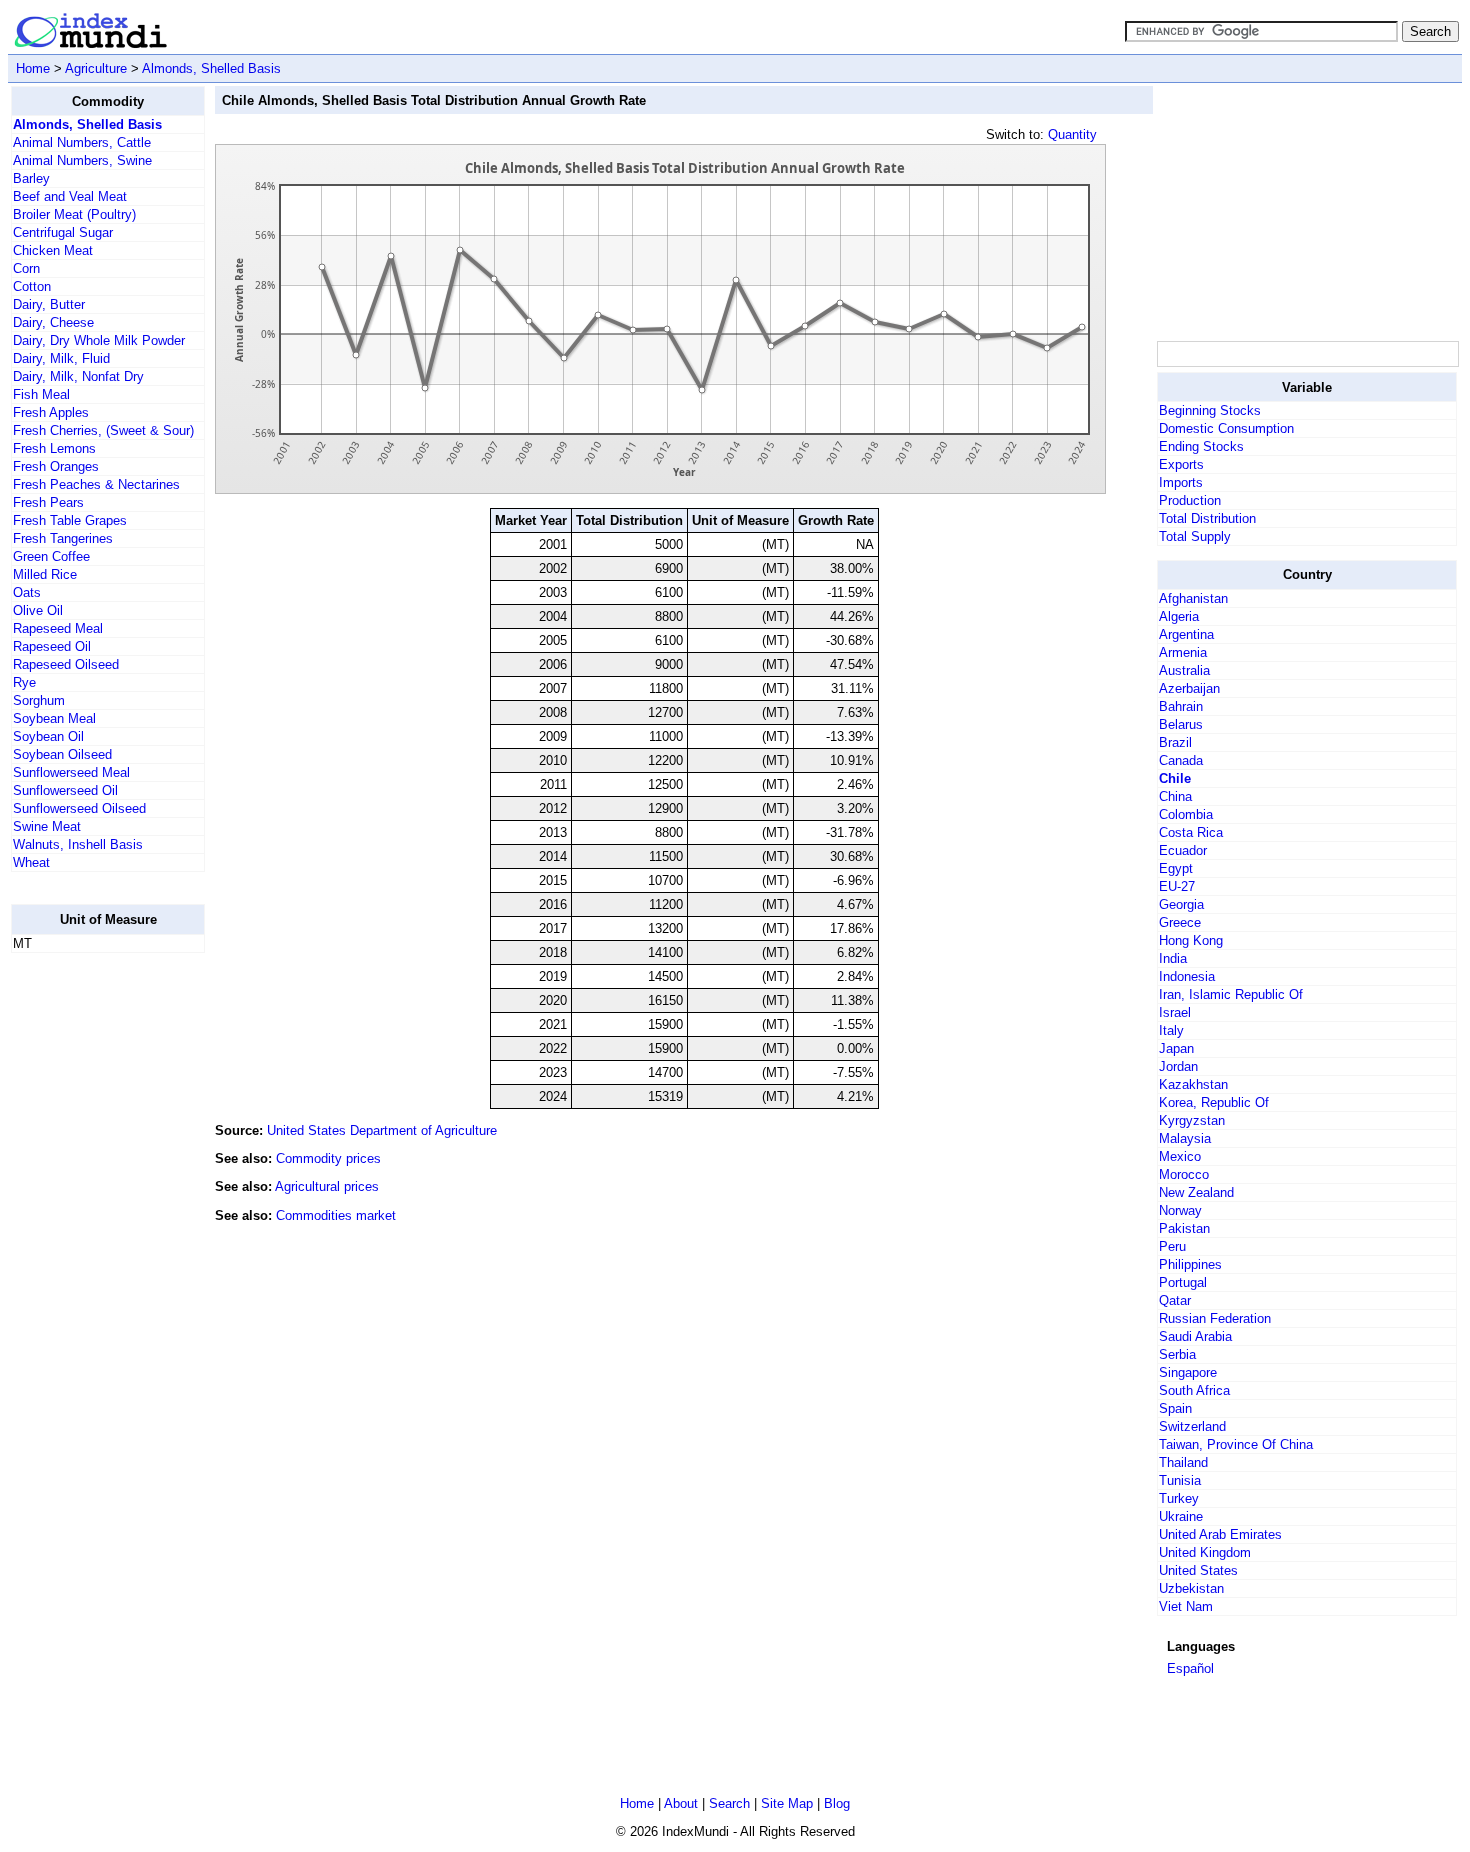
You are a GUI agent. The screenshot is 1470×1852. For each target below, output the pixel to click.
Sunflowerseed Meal (71, 772)
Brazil (1175, 742)
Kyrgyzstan (1192, 1120)
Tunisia (1180, 1480)
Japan (1176, 1048)
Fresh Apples (51, 412)
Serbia (1177, 1354)
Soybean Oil (48, 736)
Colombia (1186, 814)
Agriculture (96, 68)
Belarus (1181, 724)
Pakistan (1184, 1228)
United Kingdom (1205, 1552)
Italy (1171, 1030)
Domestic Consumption (1226, 428)
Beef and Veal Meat (70, 196)
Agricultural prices (327, 1186)
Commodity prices (328, 1158)
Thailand (1183, 1462)
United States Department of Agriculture (382, 1130)
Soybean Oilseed (62, 754)
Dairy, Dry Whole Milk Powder (99, 340)
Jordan (1178, 1066)
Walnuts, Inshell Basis (78, 844)
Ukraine (1181, 1516)
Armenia (1183, 652)
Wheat (31, 862)
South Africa (1194, 1390)
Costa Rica (1191, 832)
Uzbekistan (1191, 1588)
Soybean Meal (54, 718)
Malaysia (1185, 1138)
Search (729, 1803)
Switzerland (1192, 1426)
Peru (1172, 1246)
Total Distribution (1207, 518)
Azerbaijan (1189, 688)
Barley (31, 178)
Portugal (1183, 1282)
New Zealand (1196, 1192)
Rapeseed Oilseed (66, 664)
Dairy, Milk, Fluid (61, 358)
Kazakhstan (1193, 1084)
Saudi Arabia (1195, 1336)
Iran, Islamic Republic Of (1231, 994)
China (1175, 796)
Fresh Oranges (56, 466)
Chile (1175, 778)
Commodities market (336, 1215)
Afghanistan (1193, 598)
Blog (837, 1803)
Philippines (1190, 1264)
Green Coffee (51, 556)
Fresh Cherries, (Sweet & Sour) (103, 430)
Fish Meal (41, 394)
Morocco (1184, 1174)
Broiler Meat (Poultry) (74, 214)
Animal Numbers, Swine (82, 160)
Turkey (1179, 1498)
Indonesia (1187, 976)
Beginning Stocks (1210, 410)
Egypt (1176, 868)
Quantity (1072, 134)
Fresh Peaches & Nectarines (96, 484)
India (1173, 958)
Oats (27, 592)
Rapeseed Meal (58, 628)
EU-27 (1177, 886)
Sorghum (39, 700)
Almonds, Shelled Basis (211, 68)
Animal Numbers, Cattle (82, 142)
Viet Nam (1186, 1606)
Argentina (1186, 634)
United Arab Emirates (1220, 1534)
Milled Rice (45, 574)
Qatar (1175, 1300)
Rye (24, 682)
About (681, 1803)
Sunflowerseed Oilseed (79, 808)
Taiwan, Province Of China (1236, 1444)
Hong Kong (1191, 940)
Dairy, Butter (49, 304)
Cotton (32, 286)
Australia (1184, 670)
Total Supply (1195, 536)
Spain (1175, 1408)
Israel (1175, 1012)
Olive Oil (38, 610)
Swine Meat (47, 826)
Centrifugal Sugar (63, 232)
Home (33, 68)
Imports (1181, 482)
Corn (26, 268)
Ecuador (1183, 850)
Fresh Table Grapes (70, 520)
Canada (1181, 760)
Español (1190, 1668)
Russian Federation (1215, 1318)
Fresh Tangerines (63, 538)
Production (1190, 500)
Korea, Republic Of (1214, 1102)
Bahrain (1181, 706)
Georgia (1181, 904)
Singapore (1188, 1372)
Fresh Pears (48, 502)
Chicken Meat (53, 250)
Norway (1180, 1210)
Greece (1180, 922)
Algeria (1179, 616)
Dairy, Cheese (53, 322)
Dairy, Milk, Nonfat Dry (78, 376)
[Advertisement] (91, 1269)
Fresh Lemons (54, 448)
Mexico (1180, 1156)
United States (1198, 1570)
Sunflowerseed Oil (65, 790)
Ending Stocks (1201, 446)
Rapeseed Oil (52, 646)
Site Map (787, 1803)
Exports (1181, 464)
